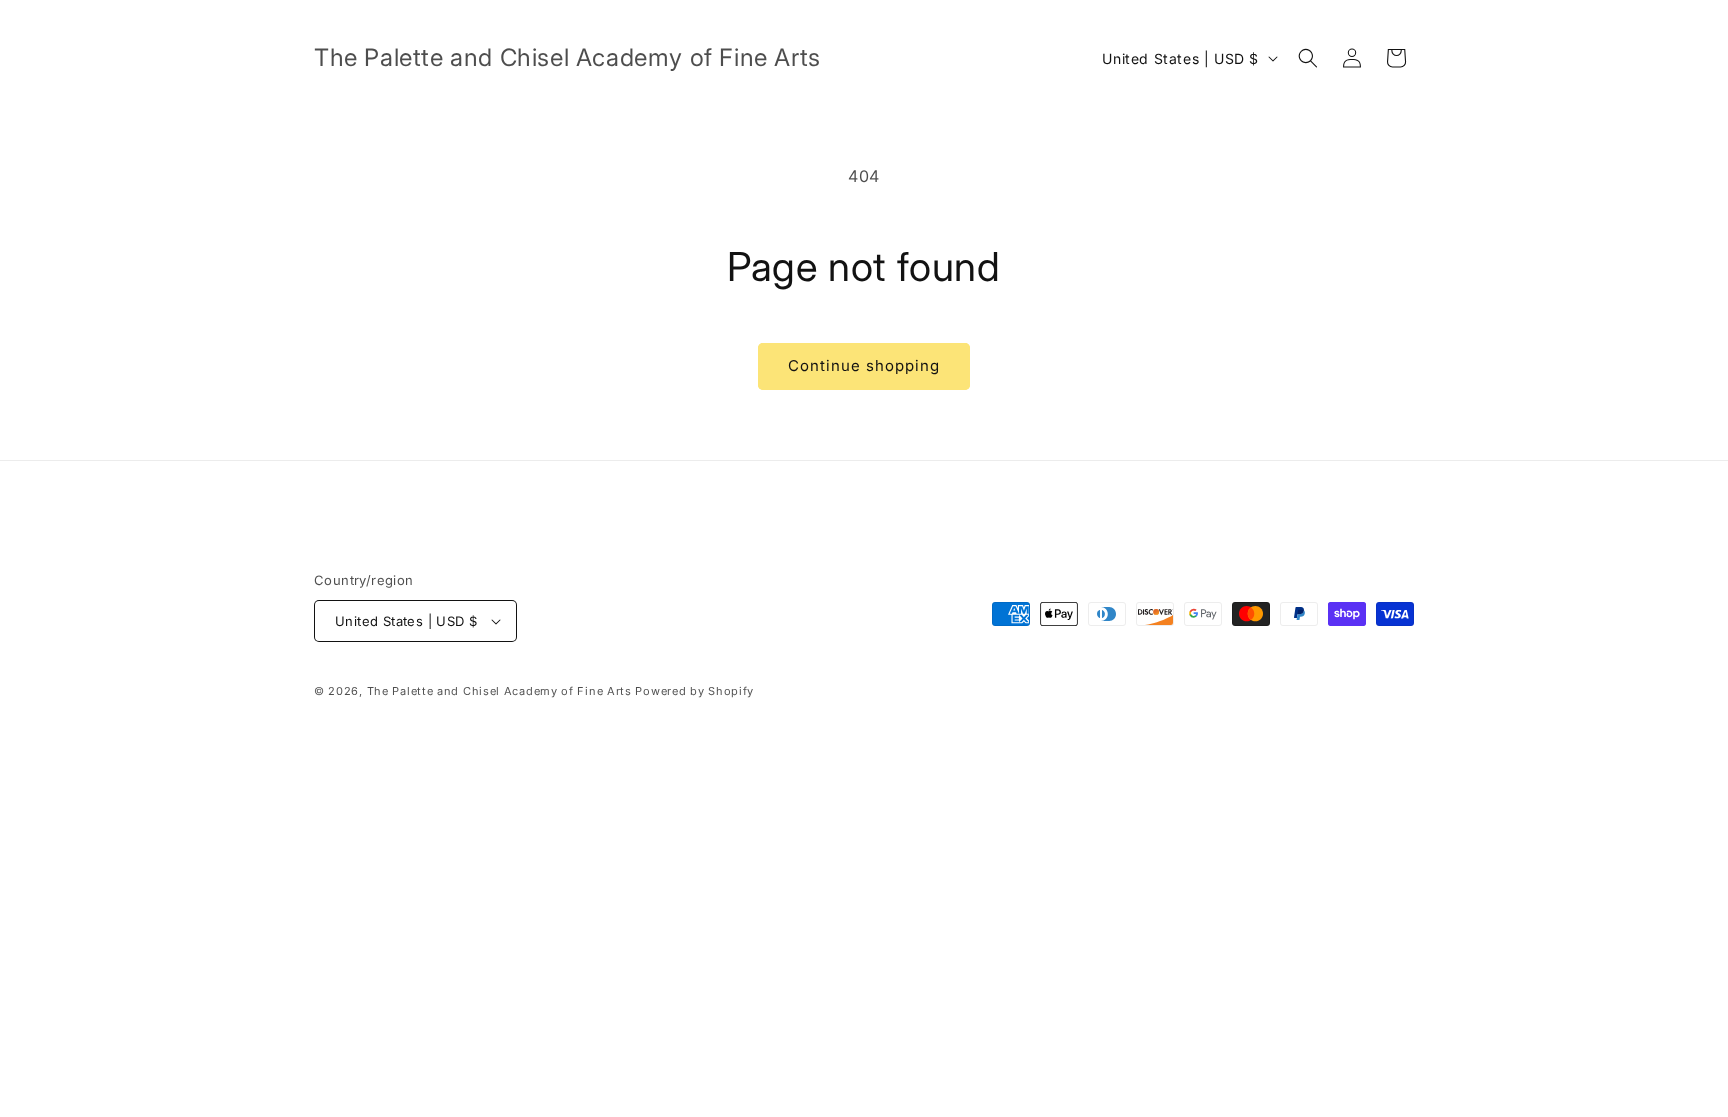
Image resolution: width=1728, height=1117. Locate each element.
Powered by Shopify (694, 691)
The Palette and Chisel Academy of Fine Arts (499, 691)
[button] (1308, 58)
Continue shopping (864, 365)
